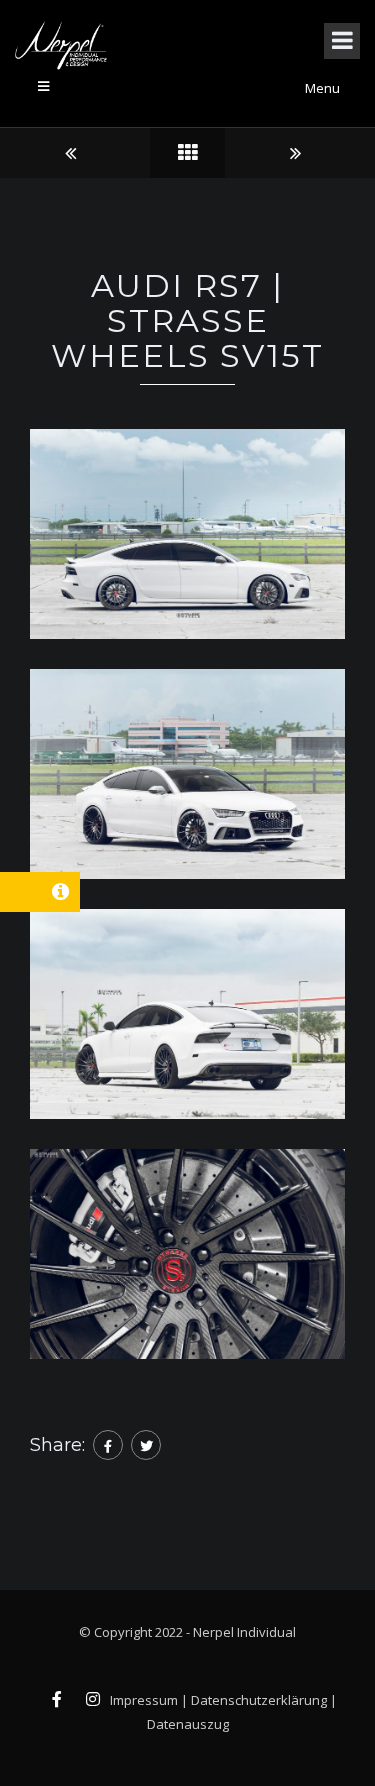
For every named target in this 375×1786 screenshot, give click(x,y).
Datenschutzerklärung (259, 1700)
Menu (322, 88)
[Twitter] (146, 1445)
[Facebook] (108, 1445)
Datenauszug (188, 1724)
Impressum (144, 1700)
